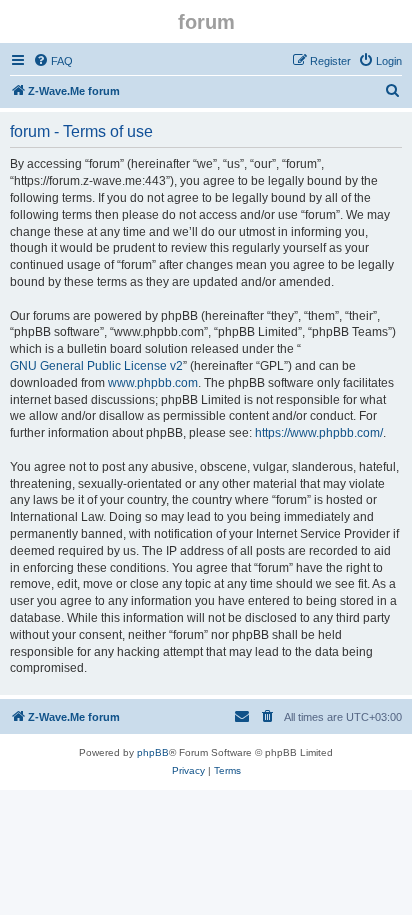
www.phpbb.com (153, 383)
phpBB (153, 752)
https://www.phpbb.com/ (319, 433)
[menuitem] (53, 61)
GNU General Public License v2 (96, 366)
